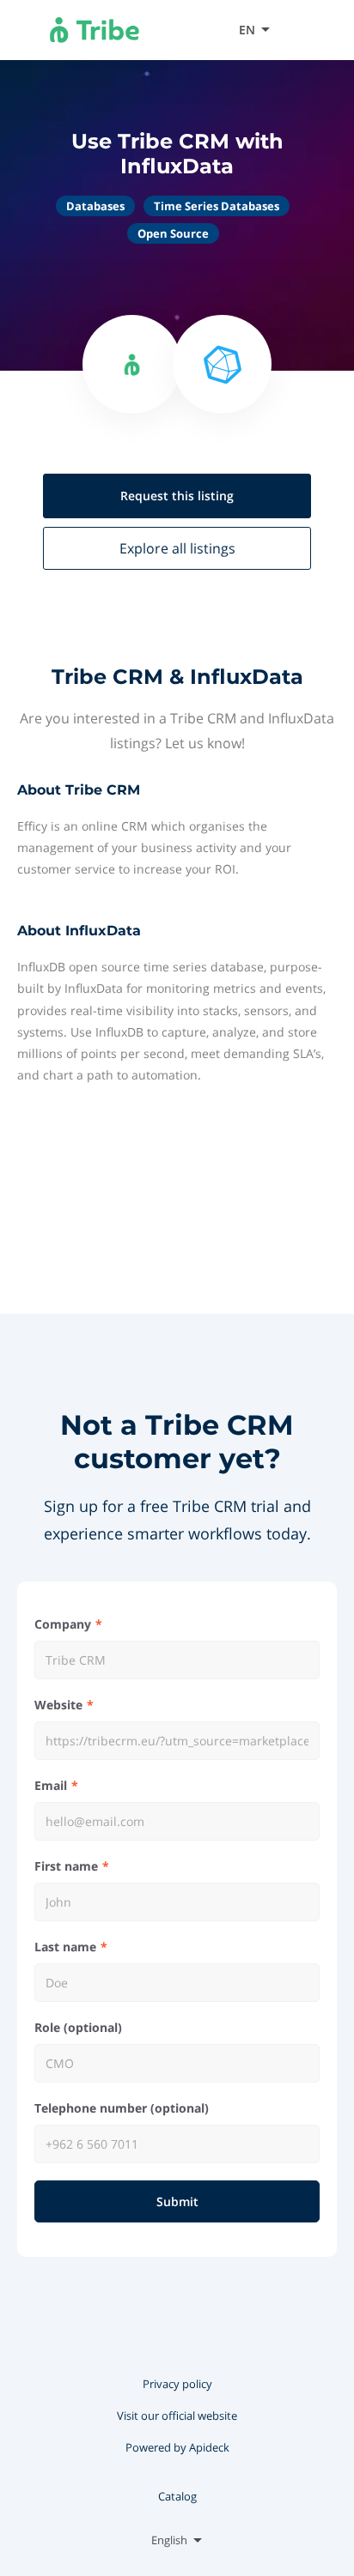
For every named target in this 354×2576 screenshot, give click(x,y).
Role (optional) (78, 2027)
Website (58, 1705)
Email (51, 1785)
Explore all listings (177, 548)
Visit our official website (177, 2416)
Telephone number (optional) (122, 2108)
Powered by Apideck (177, 2447)
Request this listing (177, 496)
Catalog (177, 2496)
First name (66, 1866)
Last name (65, 1947)
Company (63, 1624)
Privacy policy (177, 2384)
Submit (177, 2201)
